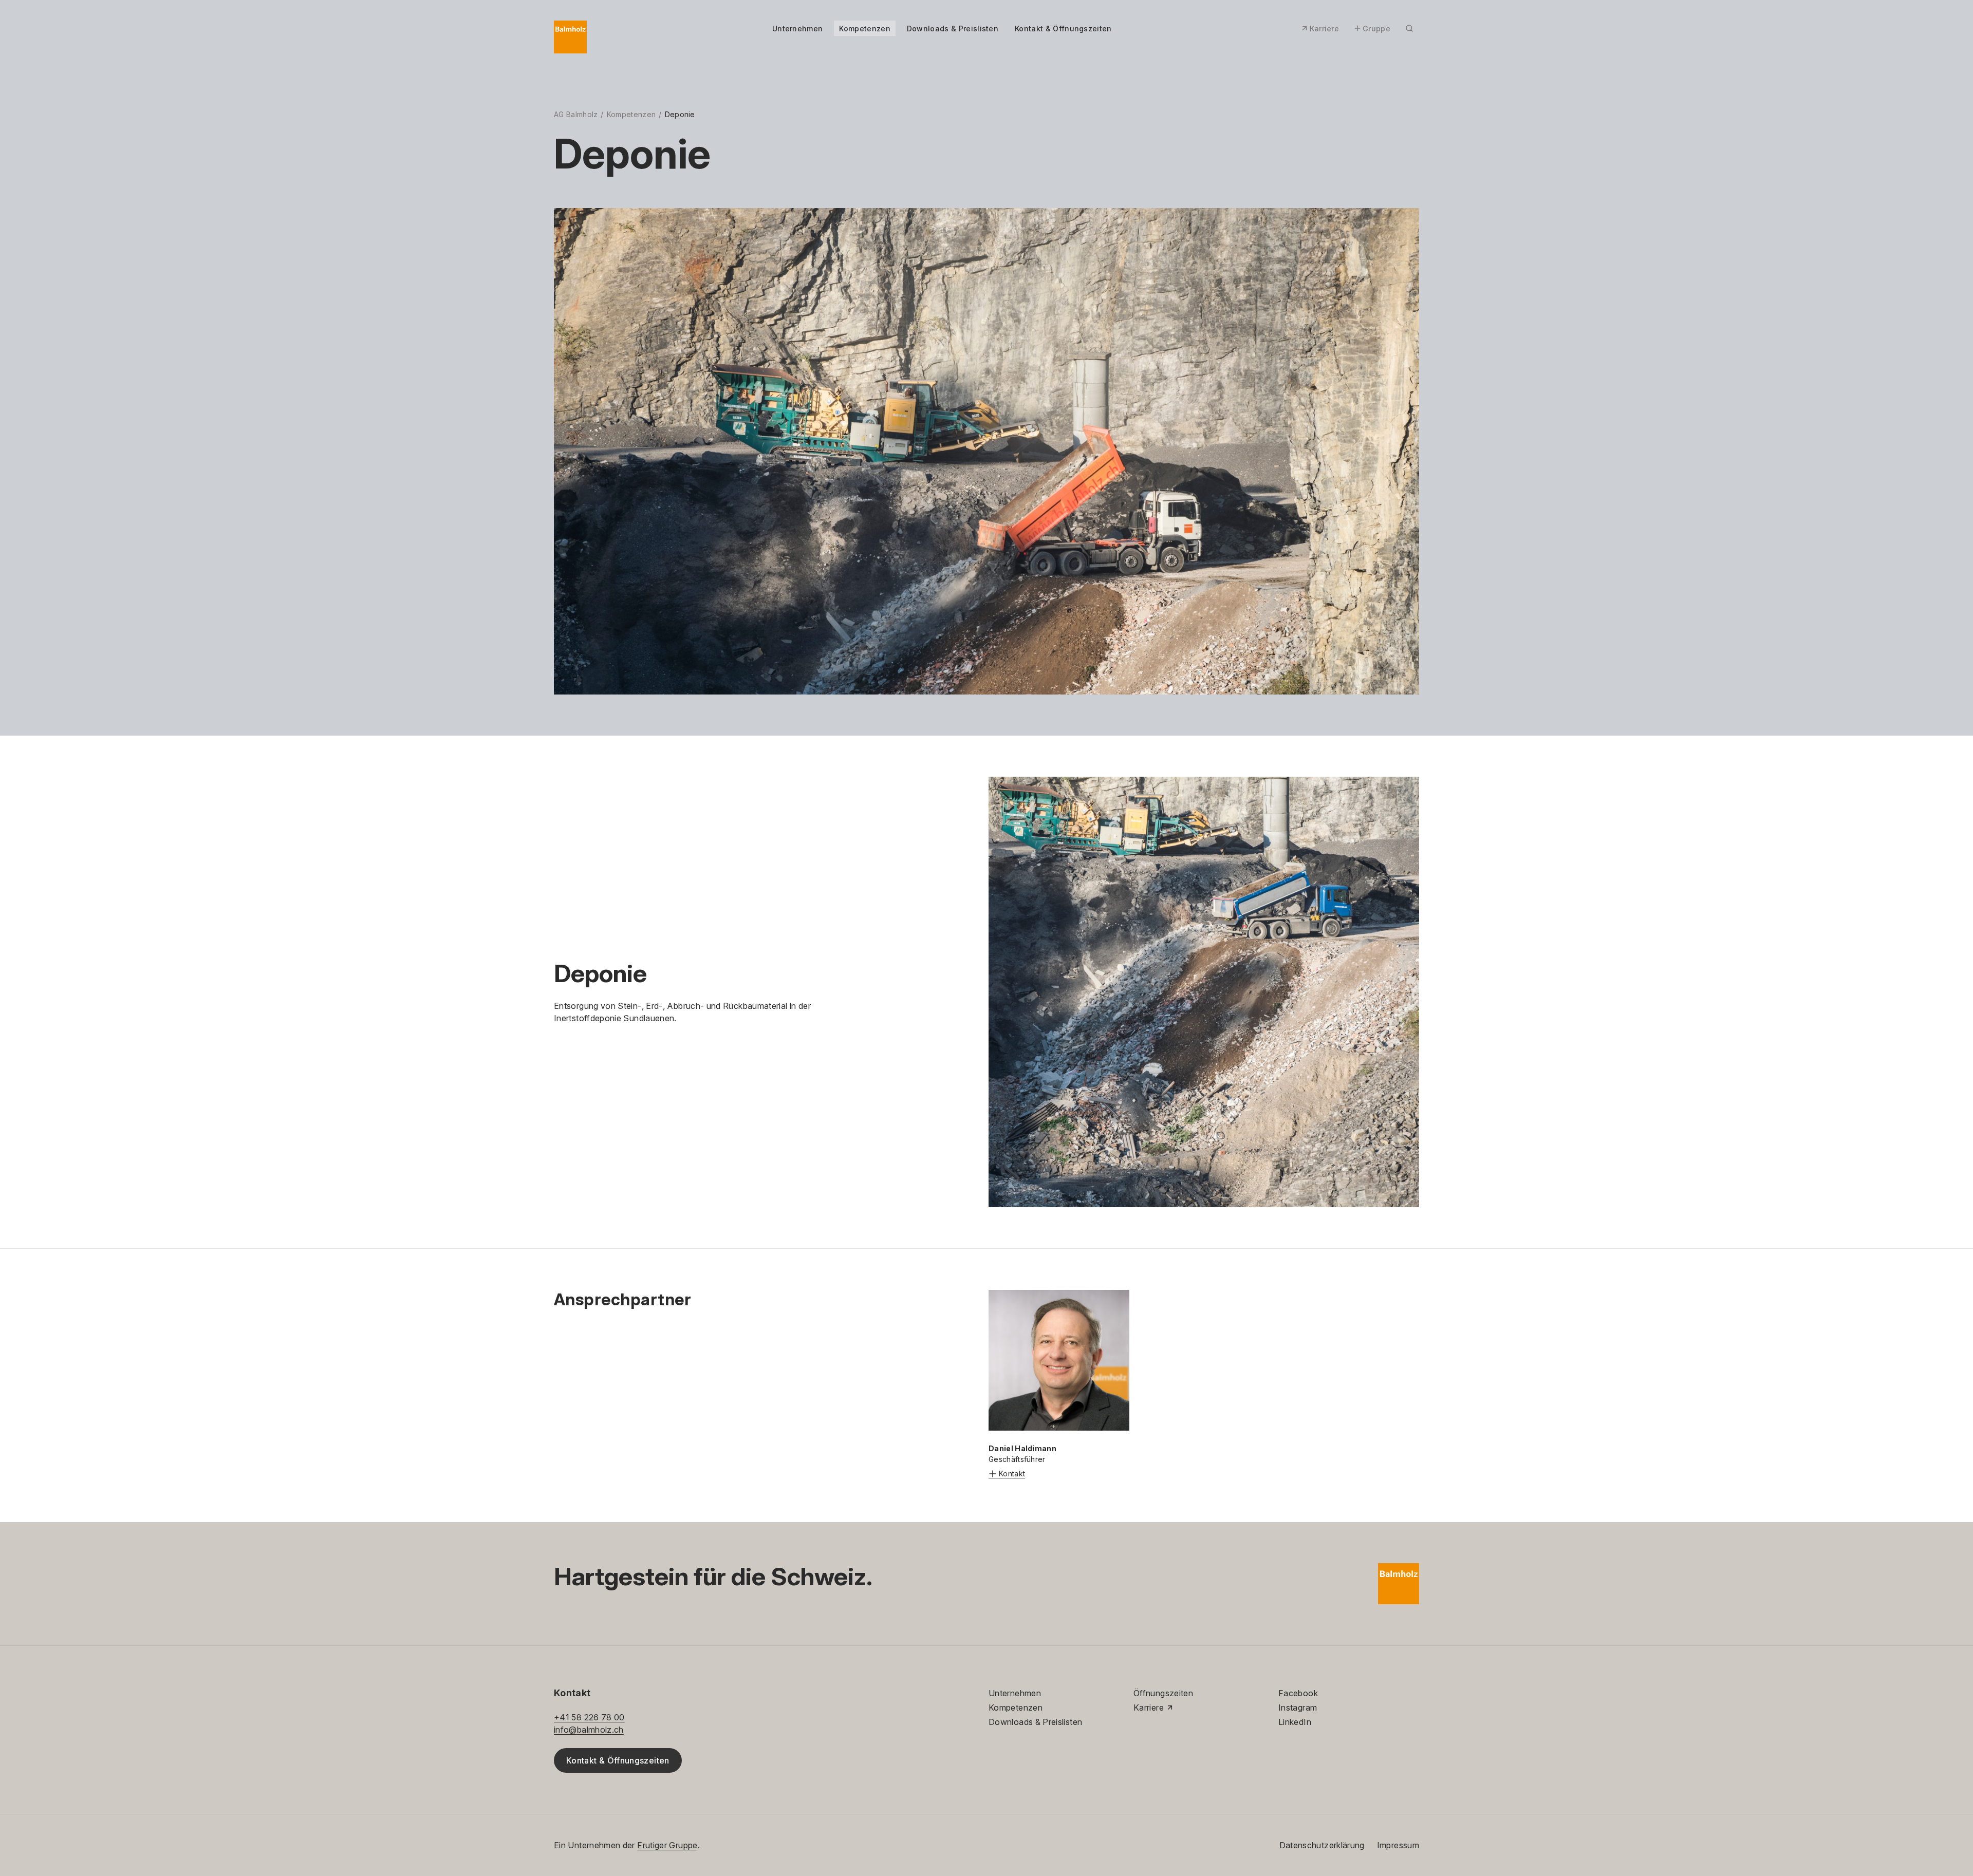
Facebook (1298, 1693)
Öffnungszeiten (1163, 1693)
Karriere (1325, 29)
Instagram (1298, 1708)
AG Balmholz (576, 114)
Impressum (1398, 1845)
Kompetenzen (864, 29)
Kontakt (1012, 1474)
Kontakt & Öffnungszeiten (1063, 29)
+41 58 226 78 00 (589, 1717)
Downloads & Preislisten (953, 29)
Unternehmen (797, 29)
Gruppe (1376, 29)
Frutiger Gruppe (667, 1845)
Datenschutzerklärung (1322, 1845)
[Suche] (1409, 28)
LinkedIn (1295, 1722)
